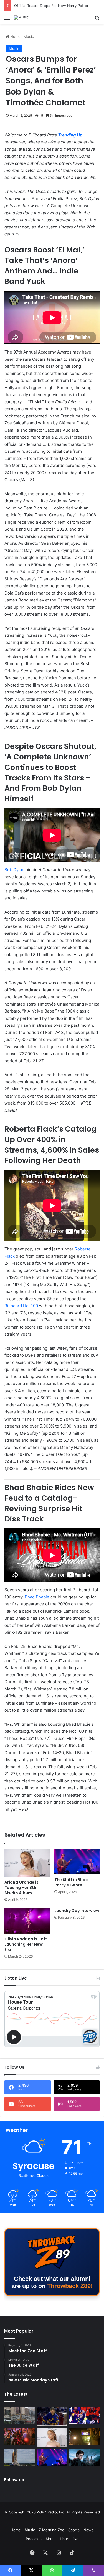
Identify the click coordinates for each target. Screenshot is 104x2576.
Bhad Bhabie (37, 1597)
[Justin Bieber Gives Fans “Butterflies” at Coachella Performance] (52, 2416)
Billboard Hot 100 (22, 1306)
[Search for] (97, 20)
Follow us (14, 2480)
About (51, 2539)
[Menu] (7, 20)
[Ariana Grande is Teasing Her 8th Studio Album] (27, 1863)
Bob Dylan (14, 870)
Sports (74, 2530)
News (88, 2530)
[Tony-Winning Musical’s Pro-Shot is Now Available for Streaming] (85, 2436)
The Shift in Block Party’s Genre (72, 1882)
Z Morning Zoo (52, 2530)
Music (29, 36)
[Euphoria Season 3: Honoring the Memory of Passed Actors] (19, 2436)
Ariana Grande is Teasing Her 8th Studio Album (21, 1888)
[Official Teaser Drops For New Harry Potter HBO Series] (85, 2458)
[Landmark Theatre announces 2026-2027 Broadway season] (19, 2415)
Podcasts (34, 2539)
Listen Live (69, 2539)
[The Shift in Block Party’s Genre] (77, 1861)
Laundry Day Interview (77, 1911)
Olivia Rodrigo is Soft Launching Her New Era (26, 1944)
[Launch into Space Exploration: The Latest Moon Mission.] (19, 2458)
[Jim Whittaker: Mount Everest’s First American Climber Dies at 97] (85, 2415)
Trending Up (70, 135)
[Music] (21, 18)
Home (15, 36)
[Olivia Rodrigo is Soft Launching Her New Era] (27, 1921)
